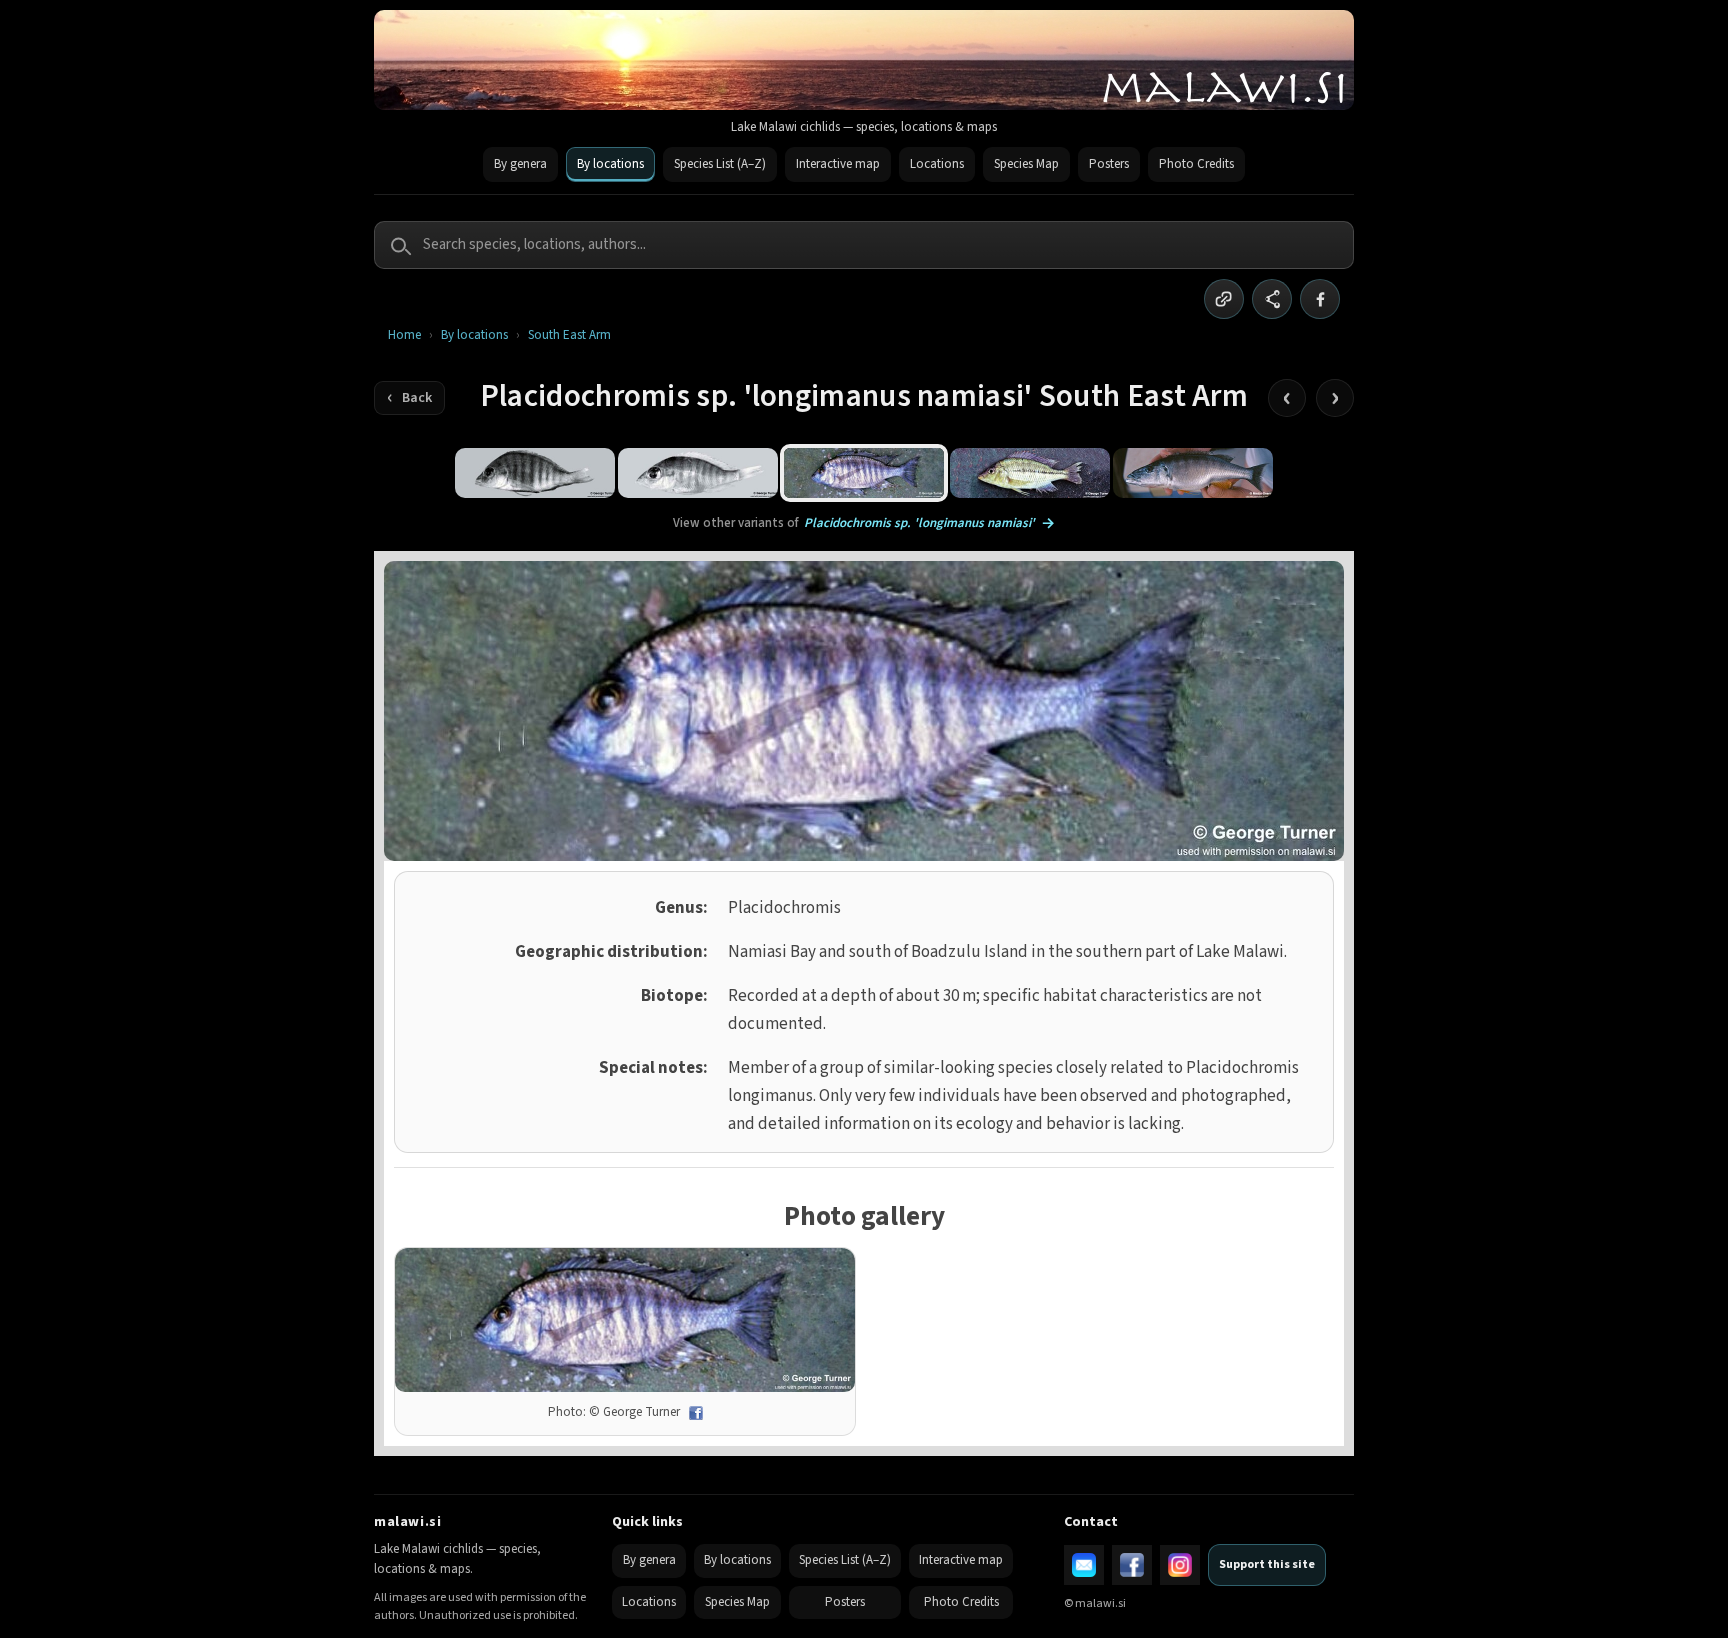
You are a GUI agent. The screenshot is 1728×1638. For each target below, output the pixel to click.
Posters (1109, 164)
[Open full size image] (625, 1320)
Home (404, 335)
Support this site (1267, 1564)
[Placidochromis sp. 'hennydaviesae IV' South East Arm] (535, 473)
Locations (937, 164)
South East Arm (569, 335)
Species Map (1026, 164)
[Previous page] (1287, 398)
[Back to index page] (409, 398)
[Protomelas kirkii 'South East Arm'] (1030, 473)
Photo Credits (1196, 164)
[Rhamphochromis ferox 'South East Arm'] (1193, 473)
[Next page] (1335, 398)
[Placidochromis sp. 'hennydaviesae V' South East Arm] (698, 473)
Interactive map (838, 164)
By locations (610, 164)
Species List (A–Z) (720, 164)
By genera (520, 164)
